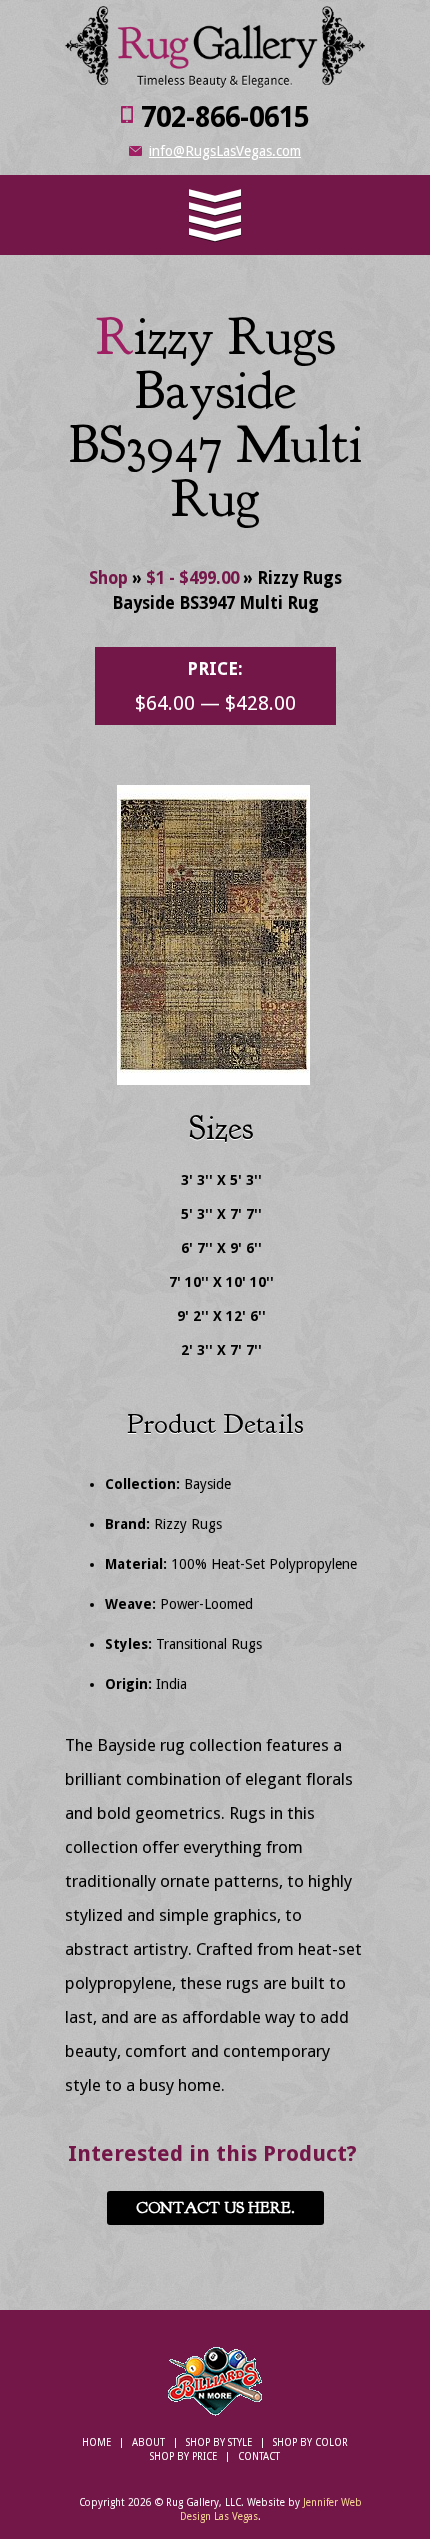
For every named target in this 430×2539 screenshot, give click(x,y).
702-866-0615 (225, 117)
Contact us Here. (215, 2208)
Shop (108, 578)
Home (96, 2443)
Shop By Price (183, 2457)
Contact (259, 2457)
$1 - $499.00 (192, 578)
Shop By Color (310, 2443)
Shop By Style (219, 2443)
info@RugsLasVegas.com (225, 151)
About (148, 2443)
